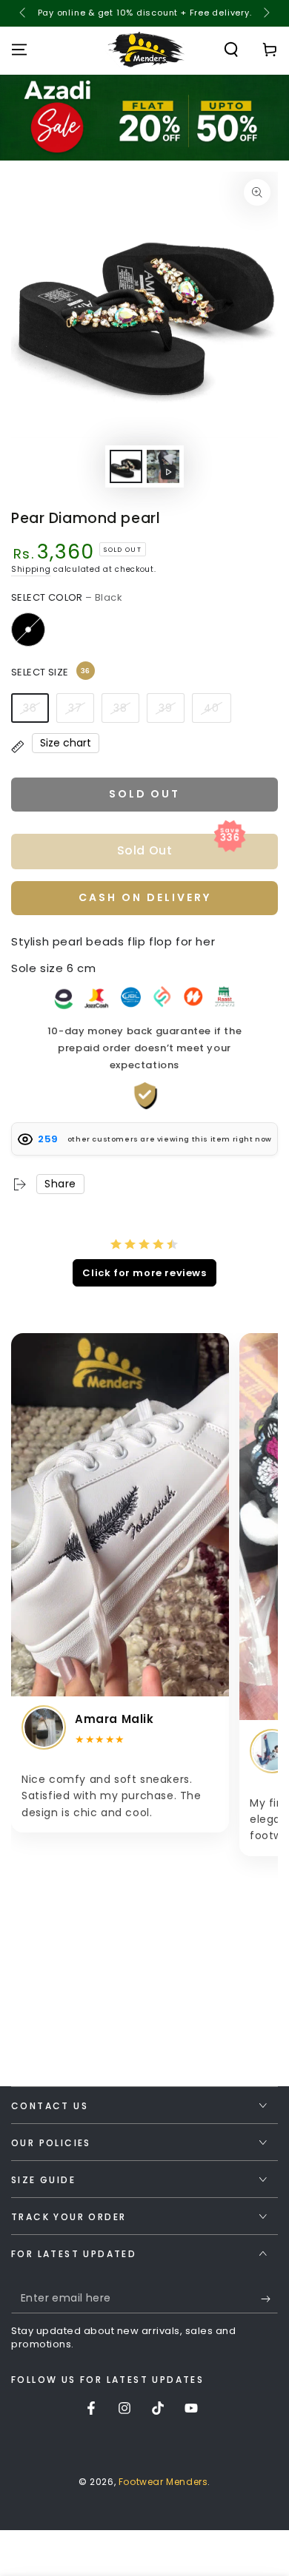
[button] (231, 50)
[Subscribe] (269, 2299)
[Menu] (19, 50)
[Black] (28, 630)
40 (212, 708)
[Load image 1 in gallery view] (126, 466)
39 (166, 708)
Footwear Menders (163, 2482)
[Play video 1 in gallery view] (163, 466)
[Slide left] (24, 13)
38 (120, 708)
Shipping (31, 569)
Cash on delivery (145, 897)
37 (75, 708)
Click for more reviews (144, 1273)
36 (30, 708)
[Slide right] (265, 13)
